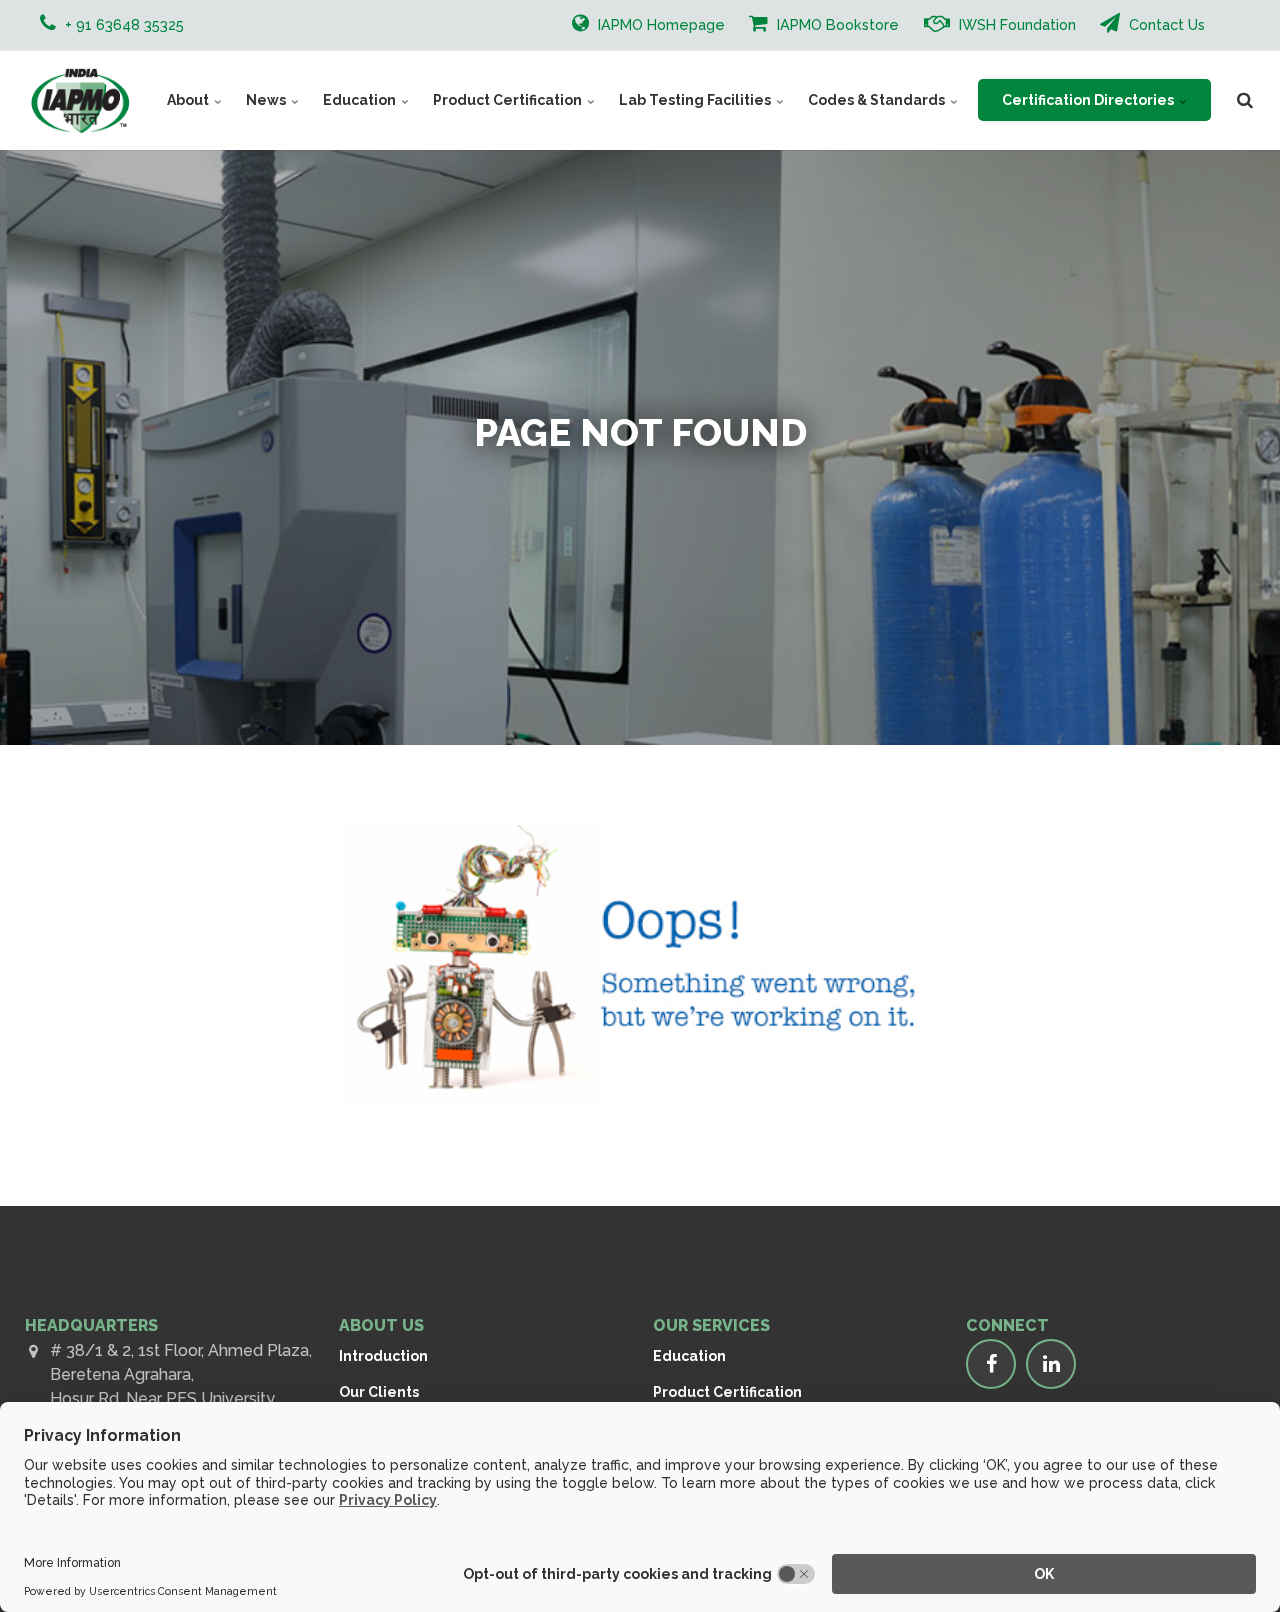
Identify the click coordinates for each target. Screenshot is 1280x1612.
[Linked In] (1051, 1364)
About (189, 100)
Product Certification (509, 100)
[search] (1245, 100)
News (267, 100)
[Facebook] (991, 1364)
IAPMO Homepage (659, 24)
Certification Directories (1089, 100)
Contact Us (1165, 24)
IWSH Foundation (1015, 24)
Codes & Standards (878, 100)
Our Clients (379, 1392)
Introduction (383, 1356)
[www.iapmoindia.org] (80, 100)
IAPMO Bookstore (836, 24)
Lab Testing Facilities (696, 100)
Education (361, 100)
